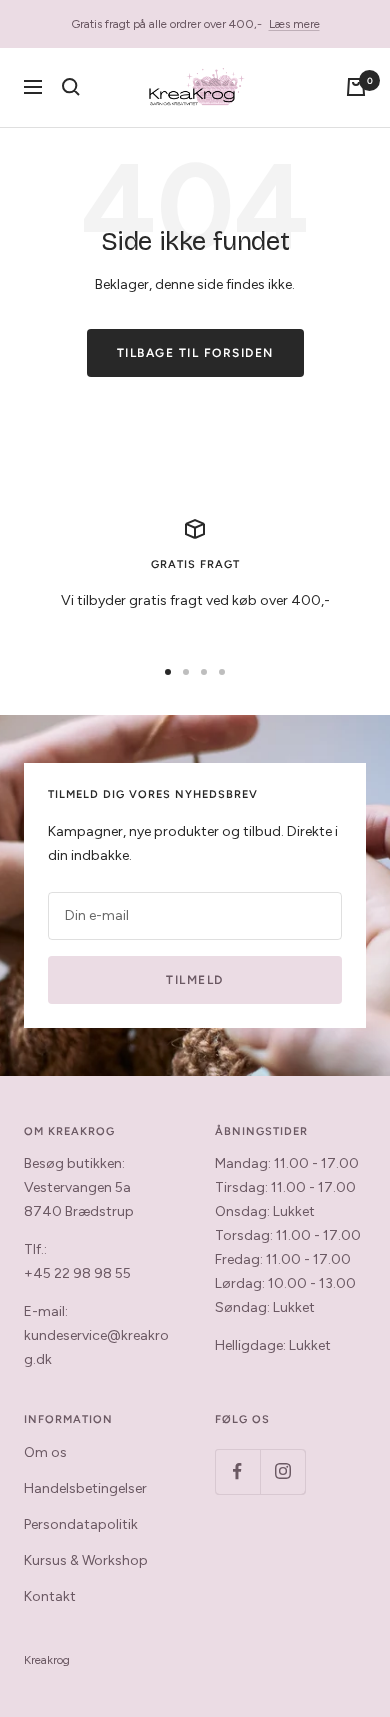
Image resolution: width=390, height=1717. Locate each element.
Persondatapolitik (81, 1524)
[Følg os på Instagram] (282, 1471)
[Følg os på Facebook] (237, 1471)
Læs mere (294, 24)
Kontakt (50, 1596)
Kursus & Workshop (86, 1560)
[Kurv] (356, 87)
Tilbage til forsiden (195, 353)
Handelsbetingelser (85, 1488)
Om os (45, 1452)
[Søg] (71, 87)
